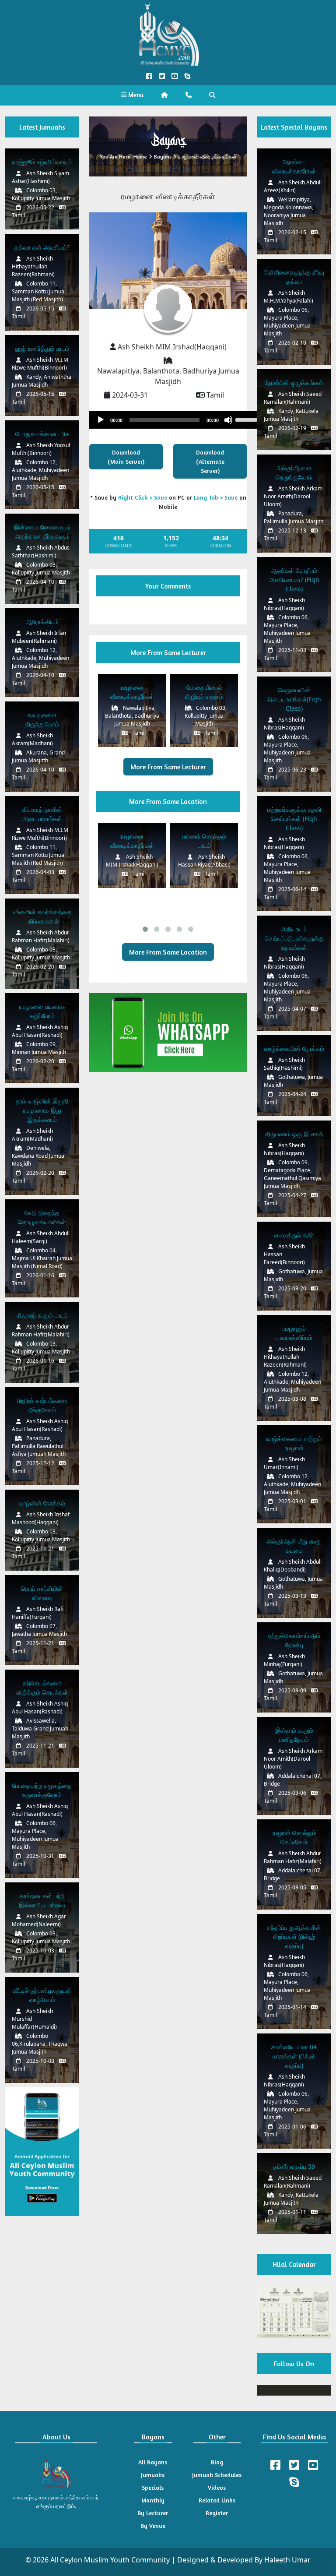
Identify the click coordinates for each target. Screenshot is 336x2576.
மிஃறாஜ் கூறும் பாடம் (42, 1315)
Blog (217, 2462)
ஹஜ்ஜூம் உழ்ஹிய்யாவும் (42, 162)
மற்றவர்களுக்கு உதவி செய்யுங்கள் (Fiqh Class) (294, 819)
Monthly (153, 2500)
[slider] (248, 419)
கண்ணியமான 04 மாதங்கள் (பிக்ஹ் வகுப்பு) (294, 2056)
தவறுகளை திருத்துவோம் (42, 719)
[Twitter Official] (162, 76)
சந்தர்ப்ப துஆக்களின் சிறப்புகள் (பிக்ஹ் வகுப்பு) (294, 1936)
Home (140, 157)
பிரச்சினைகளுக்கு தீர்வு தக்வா (294, 277)
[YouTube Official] (174, 76)
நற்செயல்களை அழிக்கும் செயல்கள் (42, 1688)
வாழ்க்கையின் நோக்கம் (294, 1048)
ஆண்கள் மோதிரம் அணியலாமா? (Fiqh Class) (294, 580)
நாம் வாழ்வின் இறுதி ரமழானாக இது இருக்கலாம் (42, 1110)
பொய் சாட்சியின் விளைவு (42, 1593)
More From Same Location (168, 952)
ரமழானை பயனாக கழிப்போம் (42, 1011)
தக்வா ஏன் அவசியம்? (42, 247)
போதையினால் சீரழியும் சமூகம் (204, 692)
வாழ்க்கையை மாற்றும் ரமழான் (294, 1443)
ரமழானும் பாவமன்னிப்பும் (294, 1333)
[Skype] (294, 2482)
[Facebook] (275, 2465)
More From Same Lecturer (168, 767)
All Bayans (153, 2462)
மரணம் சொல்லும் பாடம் (204, 841)
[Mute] (228, 420)
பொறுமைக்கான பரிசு (42, 434)
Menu (135, 95)
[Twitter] (294, 2465)
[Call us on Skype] (187, 76)
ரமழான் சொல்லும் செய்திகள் (294, 1837)
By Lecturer (153, 2513)
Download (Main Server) (126, 457)
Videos (217, 2487)
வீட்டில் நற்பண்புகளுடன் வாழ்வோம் (42, 1995)
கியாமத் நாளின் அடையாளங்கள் (42, 814)
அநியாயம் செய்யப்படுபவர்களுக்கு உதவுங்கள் (294, 938)
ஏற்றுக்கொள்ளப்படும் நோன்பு (294, 1640)
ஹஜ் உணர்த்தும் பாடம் (42, 348)
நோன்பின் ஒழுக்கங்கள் (294, 382)
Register (217, 2513)
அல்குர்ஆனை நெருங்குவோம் (294, 472)
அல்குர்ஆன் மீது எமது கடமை (294, 1546)
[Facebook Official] (149, 76)
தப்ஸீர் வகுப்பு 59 (294, 2166)
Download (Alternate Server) (210, 461)
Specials (153, 2487)
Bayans (163, 157)
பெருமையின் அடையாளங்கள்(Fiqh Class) (294, 699)
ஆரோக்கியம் (42, 622)
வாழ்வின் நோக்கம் (42, 1503)
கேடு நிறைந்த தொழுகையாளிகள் (42, 1217)
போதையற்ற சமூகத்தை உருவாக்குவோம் (42, 1790)
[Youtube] (313, 2465)
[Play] (101, 420)
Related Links (217, 2500)
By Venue (153, 2525)
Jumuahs (153, 2475)
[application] (177, 420)
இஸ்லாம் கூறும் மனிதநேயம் (294, 1735)
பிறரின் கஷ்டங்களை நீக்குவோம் (42, 1405)
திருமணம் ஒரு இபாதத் (294, 1134)
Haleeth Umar (287, 2560)
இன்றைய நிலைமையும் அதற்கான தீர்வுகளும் (42, 532)
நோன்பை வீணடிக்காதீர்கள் (294, 166)
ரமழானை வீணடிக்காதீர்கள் (132, 692)
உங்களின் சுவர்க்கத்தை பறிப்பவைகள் (42, 916)
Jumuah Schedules (217, 2475)
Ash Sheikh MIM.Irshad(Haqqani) (172, 347)
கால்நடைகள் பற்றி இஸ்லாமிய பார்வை (42, 1900)
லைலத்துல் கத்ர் (294, 1235)
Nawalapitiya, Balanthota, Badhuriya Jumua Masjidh (168, 376)
